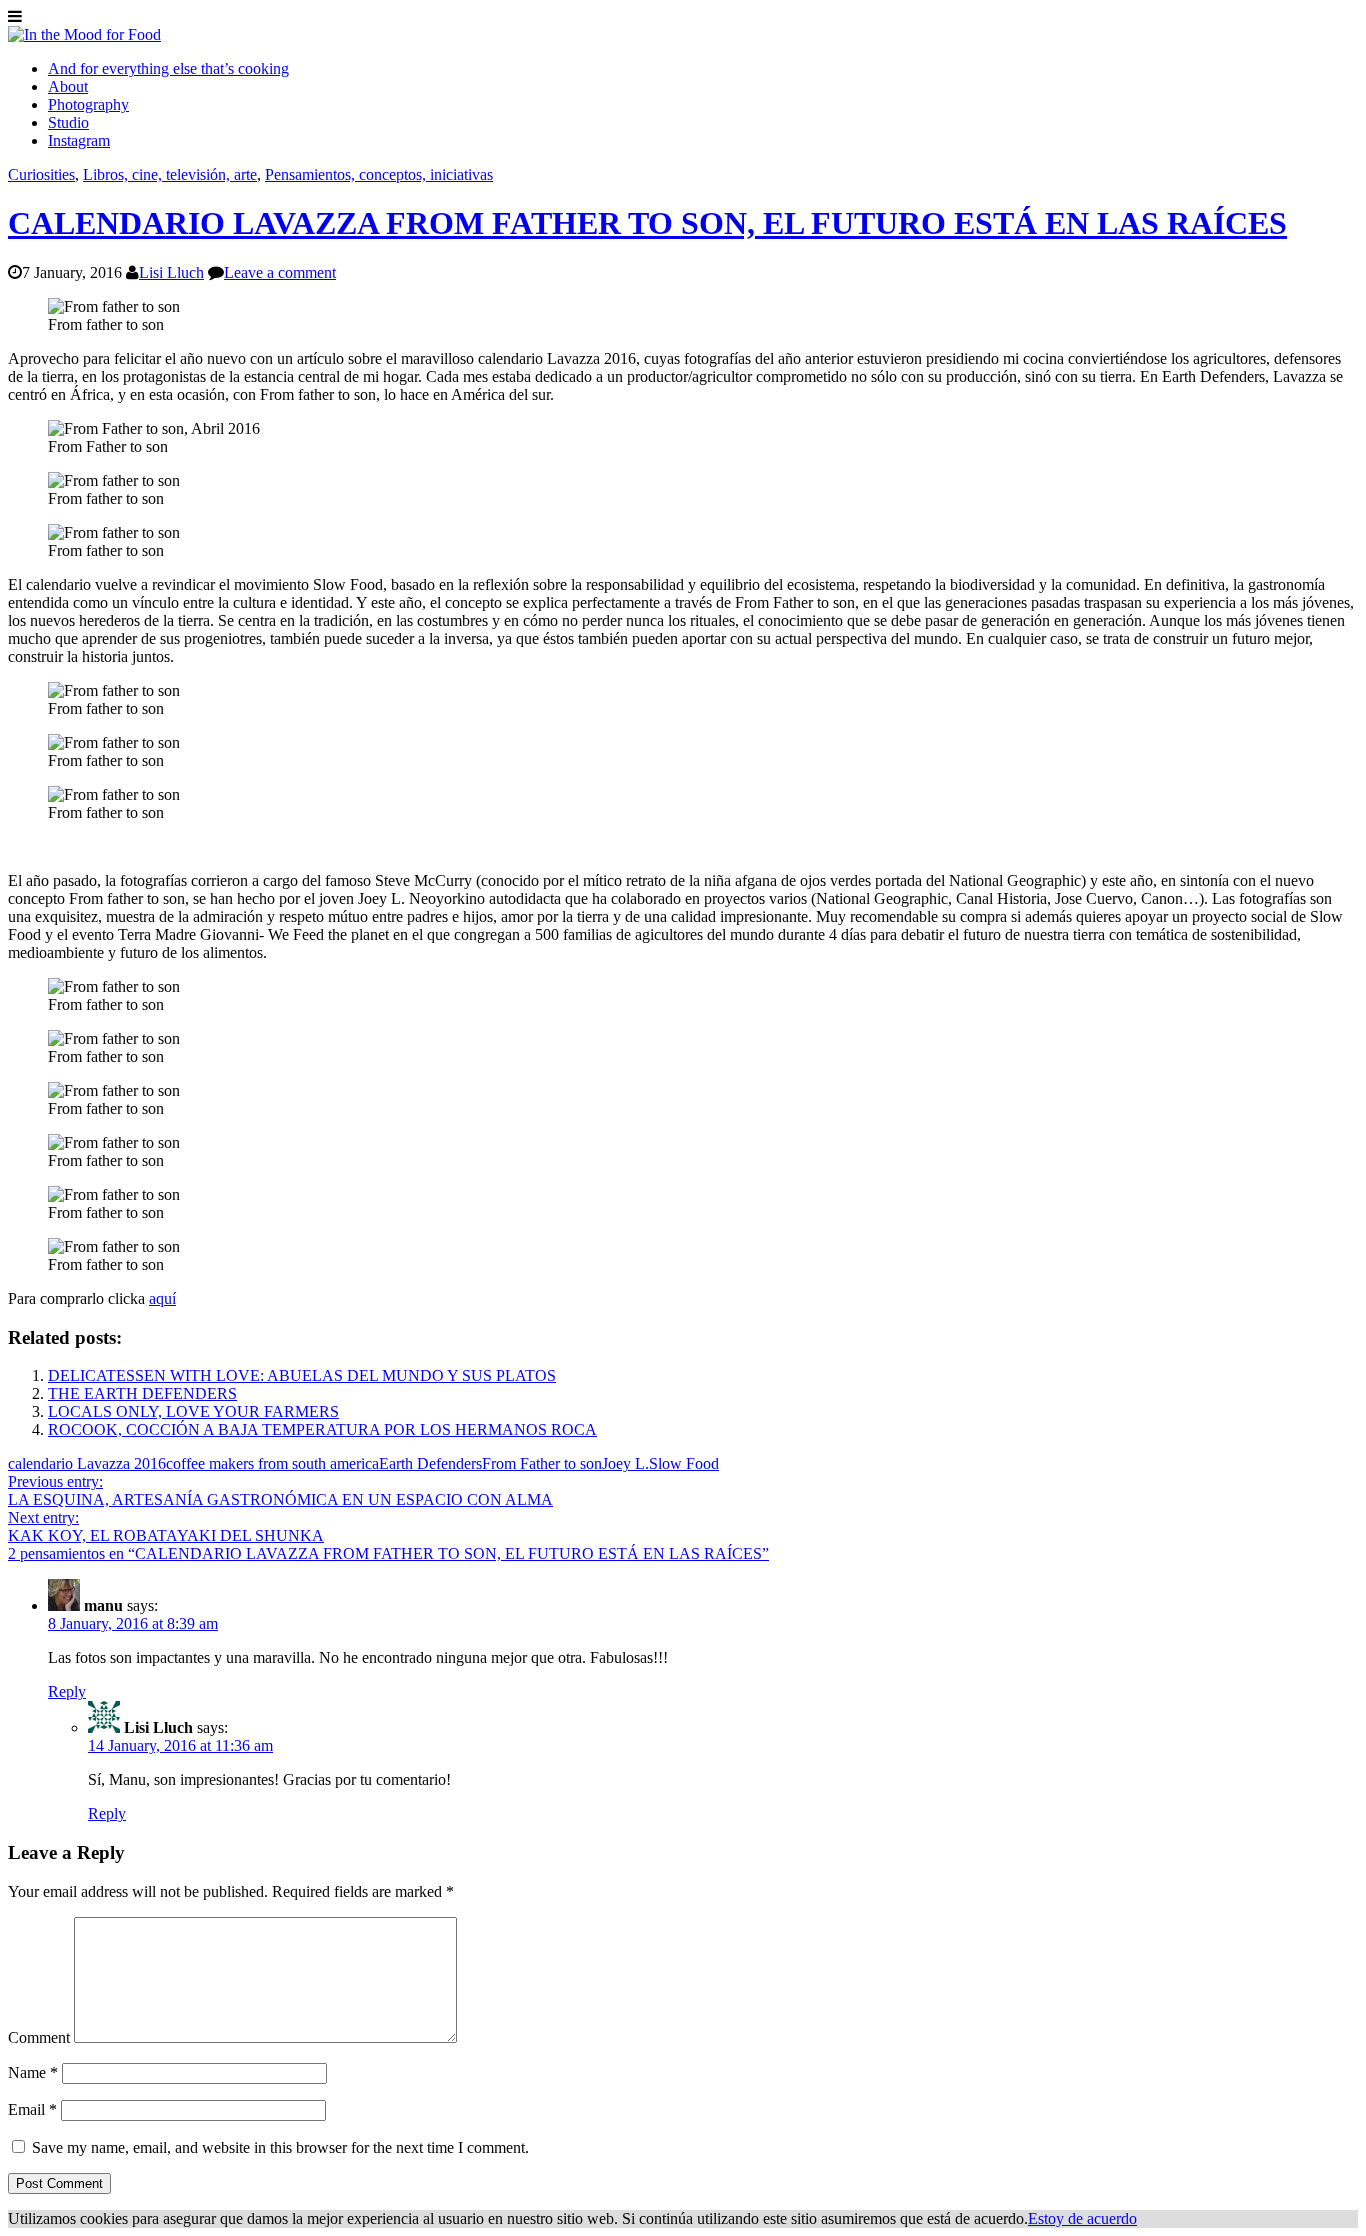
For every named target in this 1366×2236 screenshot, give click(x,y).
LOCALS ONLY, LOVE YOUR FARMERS (193, 1411)
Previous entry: (280, 1490)
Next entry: (166, 1526)
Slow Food (684, 1463)
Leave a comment (280, 272)
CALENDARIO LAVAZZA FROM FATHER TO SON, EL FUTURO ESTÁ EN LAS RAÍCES (647, 223)
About (68, 86)
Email (32, 2109)
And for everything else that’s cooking (168, 68)
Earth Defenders (430, 1463)
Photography (88, 104)
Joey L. (625, 1463)
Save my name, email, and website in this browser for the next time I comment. (280, 2147)
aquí (162, 1298)
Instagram (79, 140)
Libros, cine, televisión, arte (170, 174)
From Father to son (542, 1463)
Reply (67, 1691)
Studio (68, 122)
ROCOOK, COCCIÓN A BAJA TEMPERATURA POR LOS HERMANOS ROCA (322, 1429)
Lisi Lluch (171, 272)
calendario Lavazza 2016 (87, 1463)
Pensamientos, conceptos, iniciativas (379, 174)
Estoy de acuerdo (1082, 2218)
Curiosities (41, 174)
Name (33, 2072)
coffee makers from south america (272, 1463)
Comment (39, 2037)
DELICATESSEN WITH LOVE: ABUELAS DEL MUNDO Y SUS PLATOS (302, 1375)
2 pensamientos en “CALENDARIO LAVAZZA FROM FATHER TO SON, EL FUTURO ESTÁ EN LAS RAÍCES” (388, 1553)
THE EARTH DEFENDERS (142, 1393)
